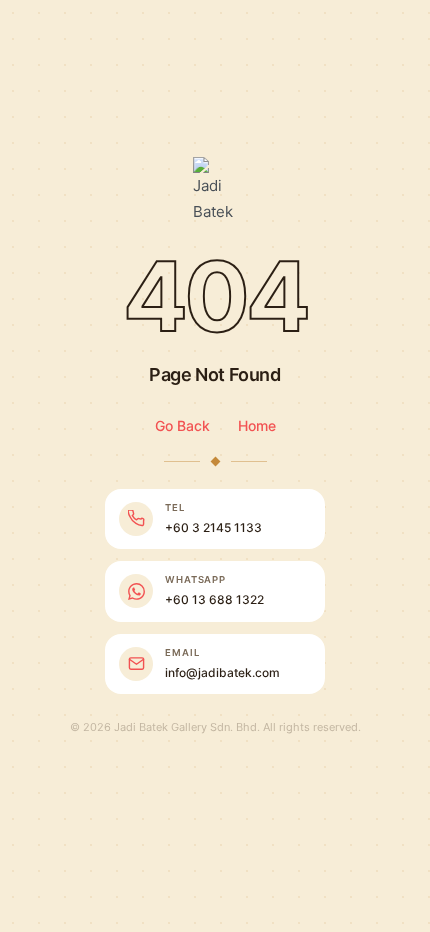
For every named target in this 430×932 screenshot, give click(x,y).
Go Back (182, 425)
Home (257, 425)
